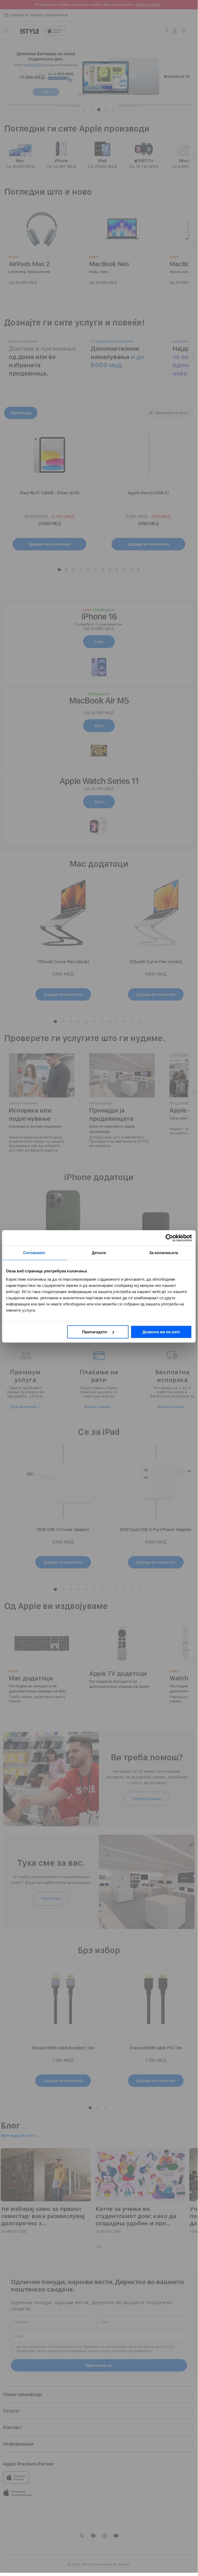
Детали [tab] (99, 1253)
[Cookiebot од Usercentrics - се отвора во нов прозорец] (169, 1238)
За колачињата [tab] (163, 1253)
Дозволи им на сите (161, 1332)
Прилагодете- (95, 1332)
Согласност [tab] (34, 1253)
